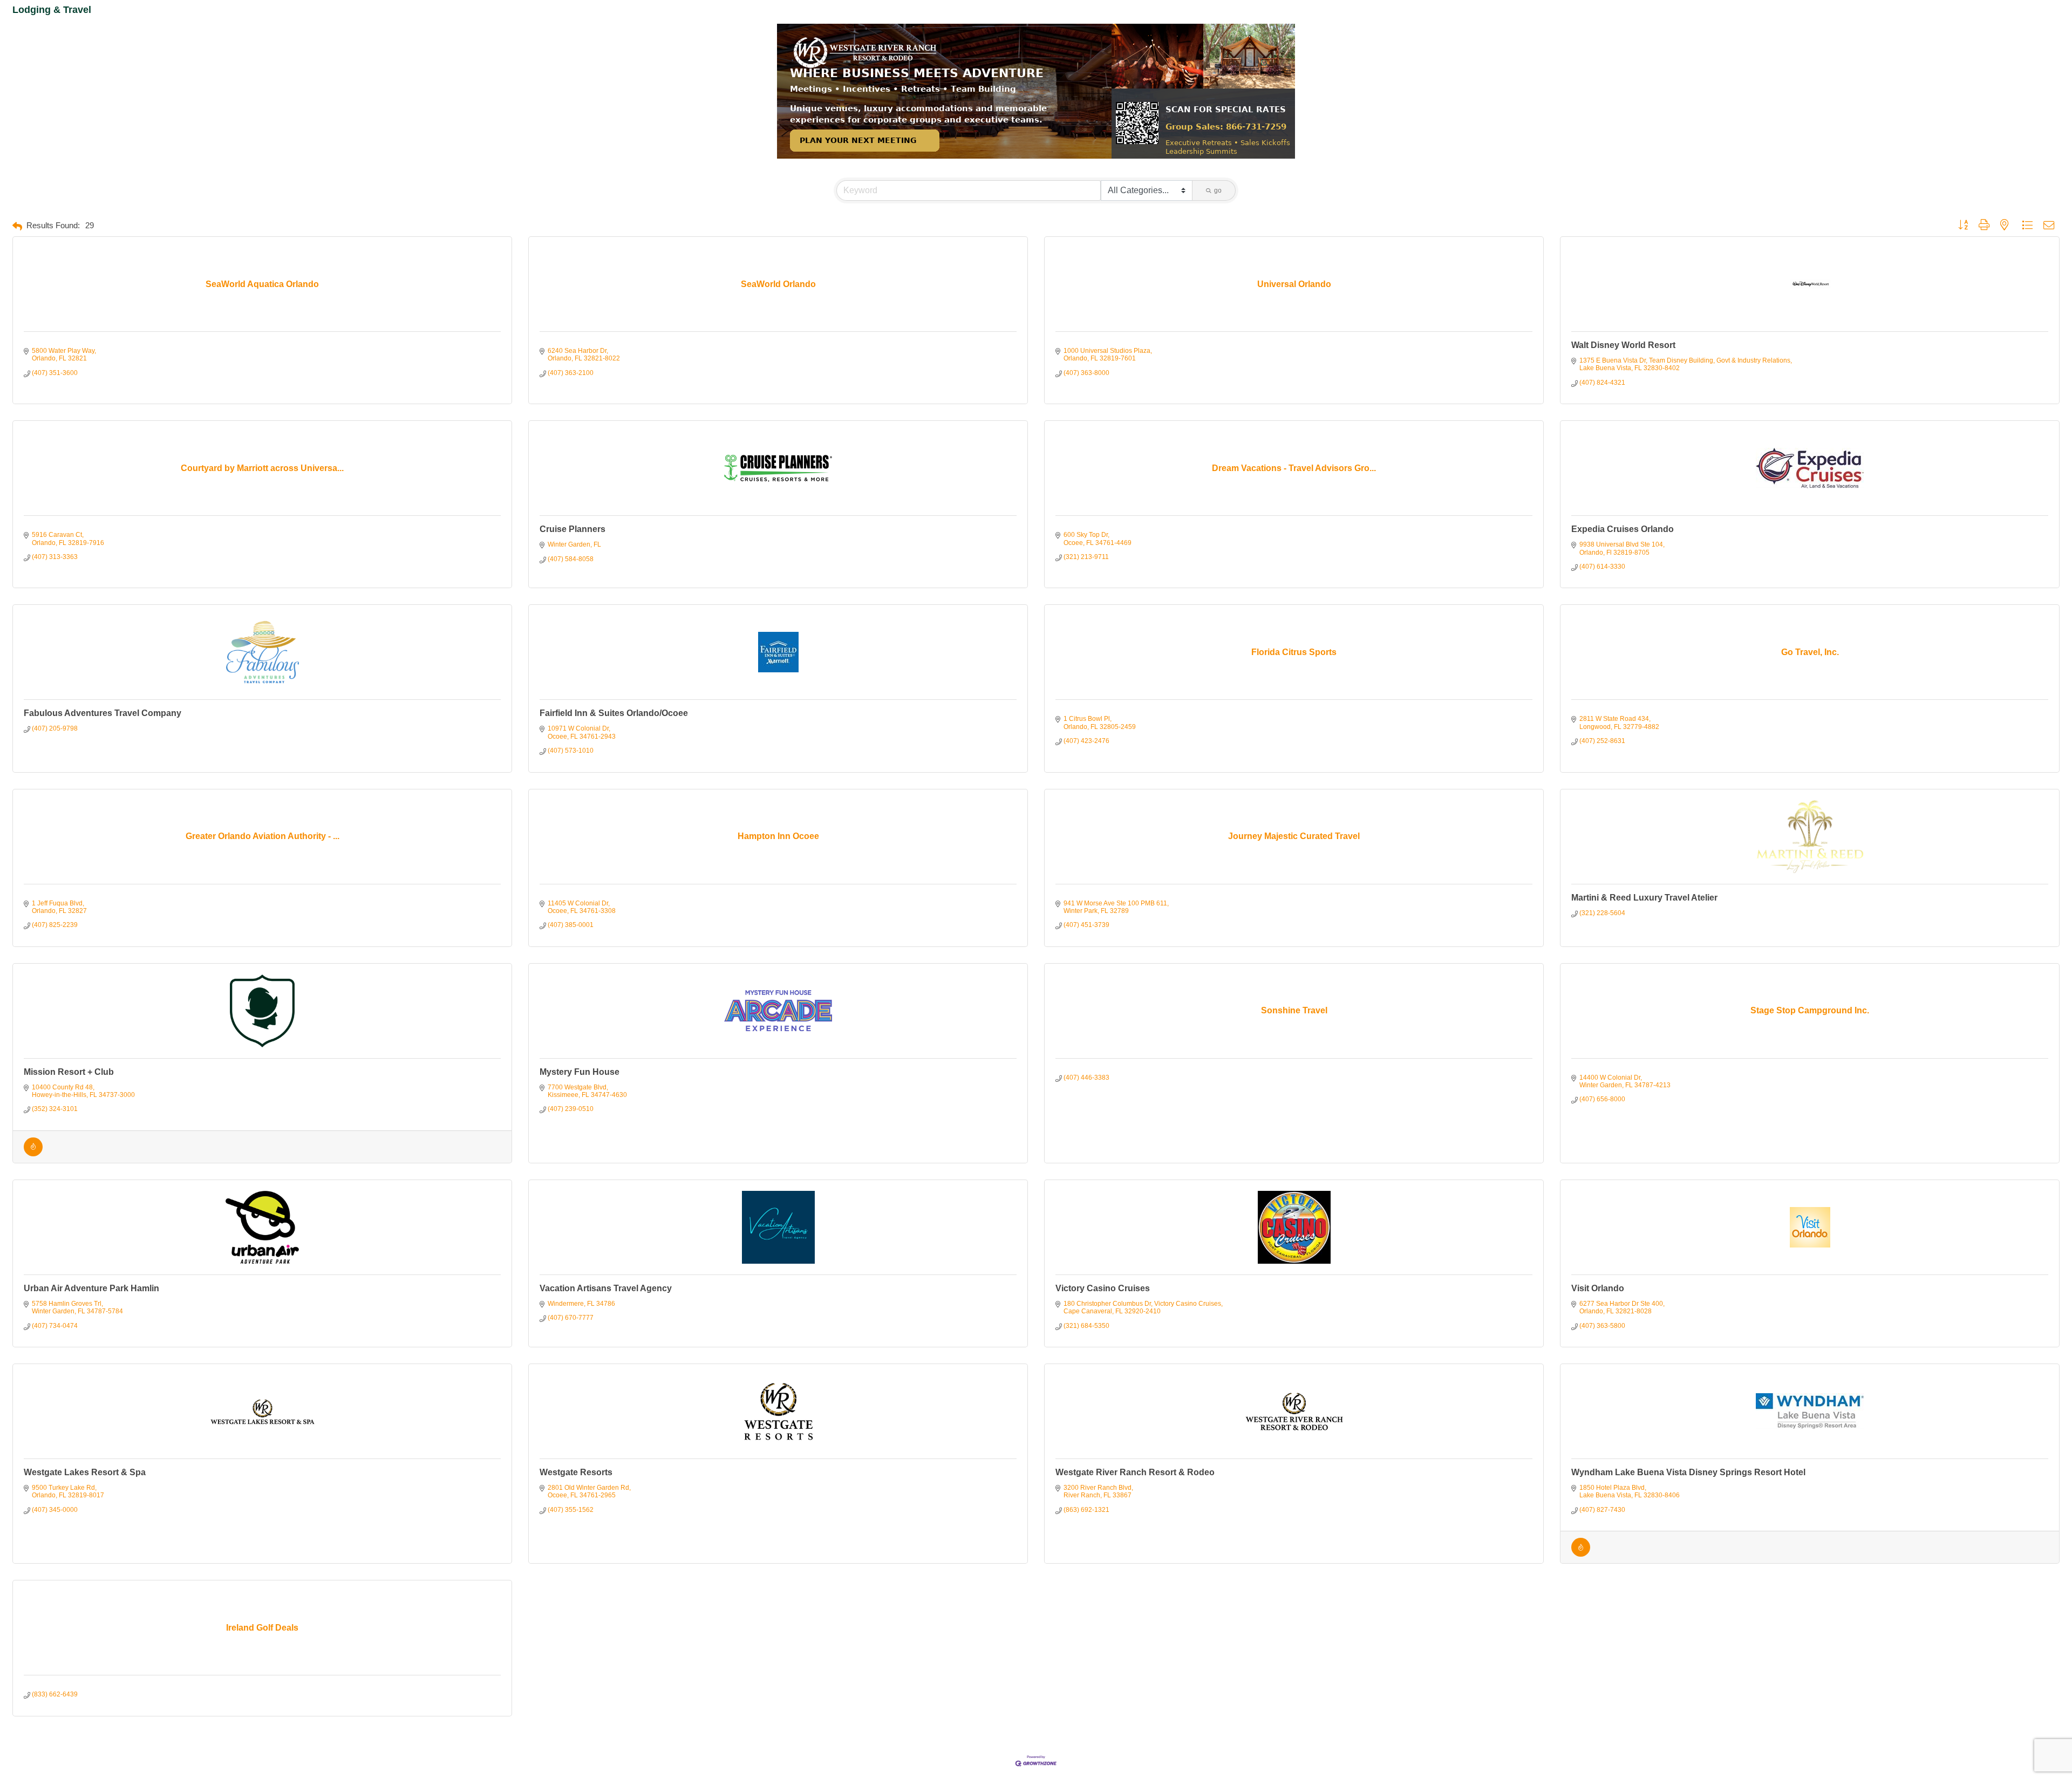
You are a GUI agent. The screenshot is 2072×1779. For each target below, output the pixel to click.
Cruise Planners (572, 529)
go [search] (1218, 190)
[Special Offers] (33, 1154)
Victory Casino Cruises (1103, 1288)
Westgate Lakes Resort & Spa (85, 1472)
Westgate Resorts (576, 1472)
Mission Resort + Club (69, 1072)
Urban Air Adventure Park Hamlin (91, 1288)
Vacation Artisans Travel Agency (606, 1288)
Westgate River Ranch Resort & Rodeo (1135, 1472)
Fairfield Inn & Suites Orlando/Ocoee (614, 713)
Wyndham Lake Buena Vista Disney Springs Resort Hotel (1688, 1472)
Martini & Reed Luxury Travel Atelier (1644, 898)
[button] (17, 226)
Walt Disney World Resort (1623, 345)
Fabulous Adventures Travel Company (103, 713)
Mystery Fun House (580, 1072)
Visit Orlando (1598, 1288)
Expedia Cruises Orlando (1623, 529)
